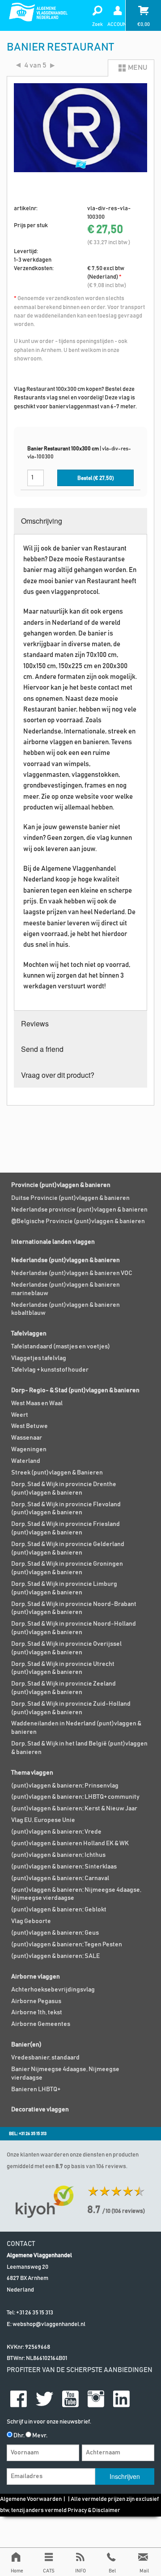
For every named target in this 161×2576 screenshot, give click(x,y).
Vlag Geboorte (31, 1921)
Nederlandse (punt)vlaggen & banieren (66, 1260)
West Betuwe (30, 1426)
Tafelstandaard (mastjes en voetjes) (61, 1347)
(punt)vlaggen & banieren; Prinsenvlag (65, 1786)
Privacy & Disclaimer (94, 2510)
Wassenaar (27, 1438)
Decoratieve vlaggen (40, 2110)
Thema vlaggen (32, 1773)
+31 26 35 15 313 (35, 2313)
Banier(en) (26, 2045)
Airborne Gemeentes (41, 2024)
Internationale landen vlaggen (53, 1242)
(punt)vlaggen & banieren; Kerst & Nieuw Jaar (74, 1809)
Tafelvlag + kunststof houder (50, 1370)
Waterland (26, 1461)
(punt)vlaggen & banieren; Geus (55, 1933)
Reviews (35, 1023)
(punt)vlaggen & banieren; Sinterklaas (64, 1867)
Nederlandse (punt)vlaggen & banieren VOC (72, 1273)
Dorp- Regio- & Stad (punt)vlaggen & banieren (75, 1390)
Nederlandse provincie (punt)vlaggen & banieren (79, 1210)
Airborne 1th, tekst (37, 2012)
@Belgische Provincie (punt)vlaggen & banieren (78, 1221)
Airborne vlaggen (36, 1977)
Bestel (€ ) (96, 478)
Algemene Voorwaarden (31, 2499)
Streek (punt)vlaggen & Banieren (57, 1473)
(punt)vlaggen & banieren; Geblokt (59, 1910)
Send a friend (42, 1049)
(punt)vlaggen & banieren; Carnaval (60, 1878)
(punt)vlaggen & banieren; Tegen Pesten (67, 1945)
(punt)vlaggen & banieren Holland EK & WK (70, 1843)
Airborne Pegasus (36, 2001)
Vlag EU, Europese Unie (43, 1820)
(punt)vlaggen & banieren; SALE (55, 1956)
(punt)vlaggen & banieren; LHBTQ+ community (75, 1797)
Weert (20, 1415)
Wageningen (29, 1449)
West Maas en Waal (37, 1403)
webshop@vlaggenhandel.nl (49, 2324)
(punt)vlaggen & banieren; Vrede (56, 1832)
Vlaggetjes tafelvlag (39, 1358)
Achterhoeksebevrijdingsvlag (53, 1990)
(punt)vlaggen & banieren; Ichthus (58, 1855)
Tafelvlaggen (29, 1334)
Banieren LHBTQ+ (36, 2089)
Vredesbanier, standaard (45, 2058)
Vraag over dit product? (58, 1075)
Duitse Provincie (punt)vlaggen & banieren (70, 1198)
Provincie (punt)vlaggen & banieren (61, 1185)
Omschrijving (42, 521)
